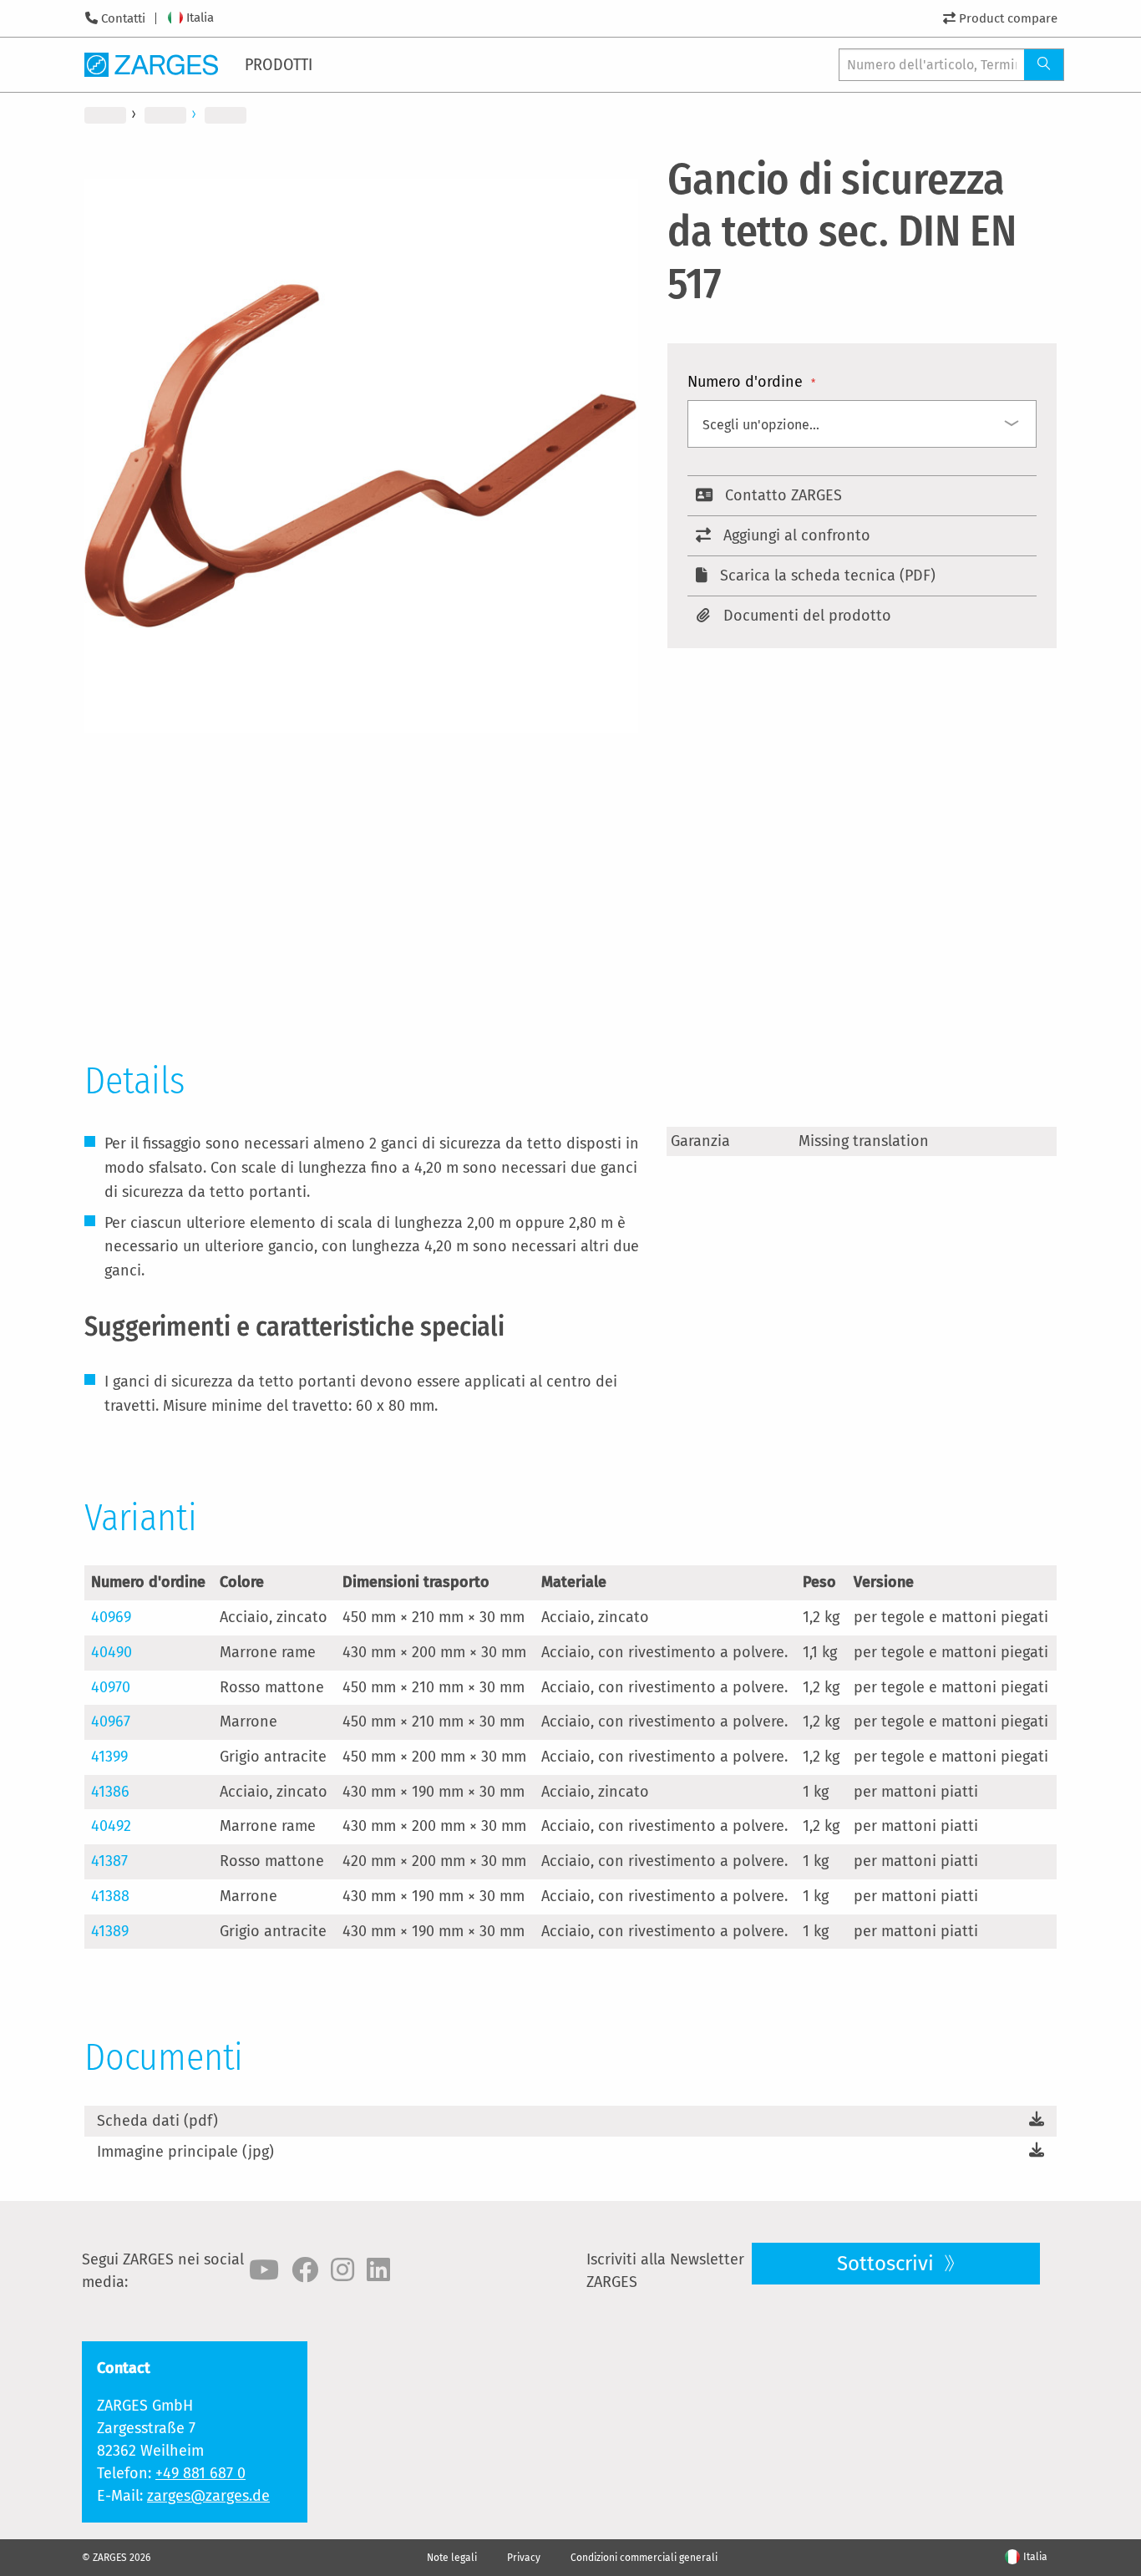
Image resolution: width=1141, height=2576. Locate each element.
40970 (111, 1687)
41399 (109, 1757)
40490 (112, 1652)
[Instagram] (342, 2270)
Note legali (452, 2558)
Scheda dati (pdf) (157, 2121)
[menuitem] (280, 64)
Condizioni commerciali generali (644, 2558)
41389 (110, 1931)
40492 (111, 1826)
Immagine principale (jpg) (185, 2152)
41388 (110, 1896)
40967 (111, 1722)
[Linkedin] (378, 2270)
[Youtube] (264, 2270)
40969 (111, 1617)
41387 (109, 1861)
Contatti (123, 18)
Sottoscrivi (888, 2264)
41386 (110, 1792)
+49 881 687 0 (200, 2473)
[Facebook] (305, 2270)
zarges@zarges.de (208, 2496)
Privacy (524, 2558)
